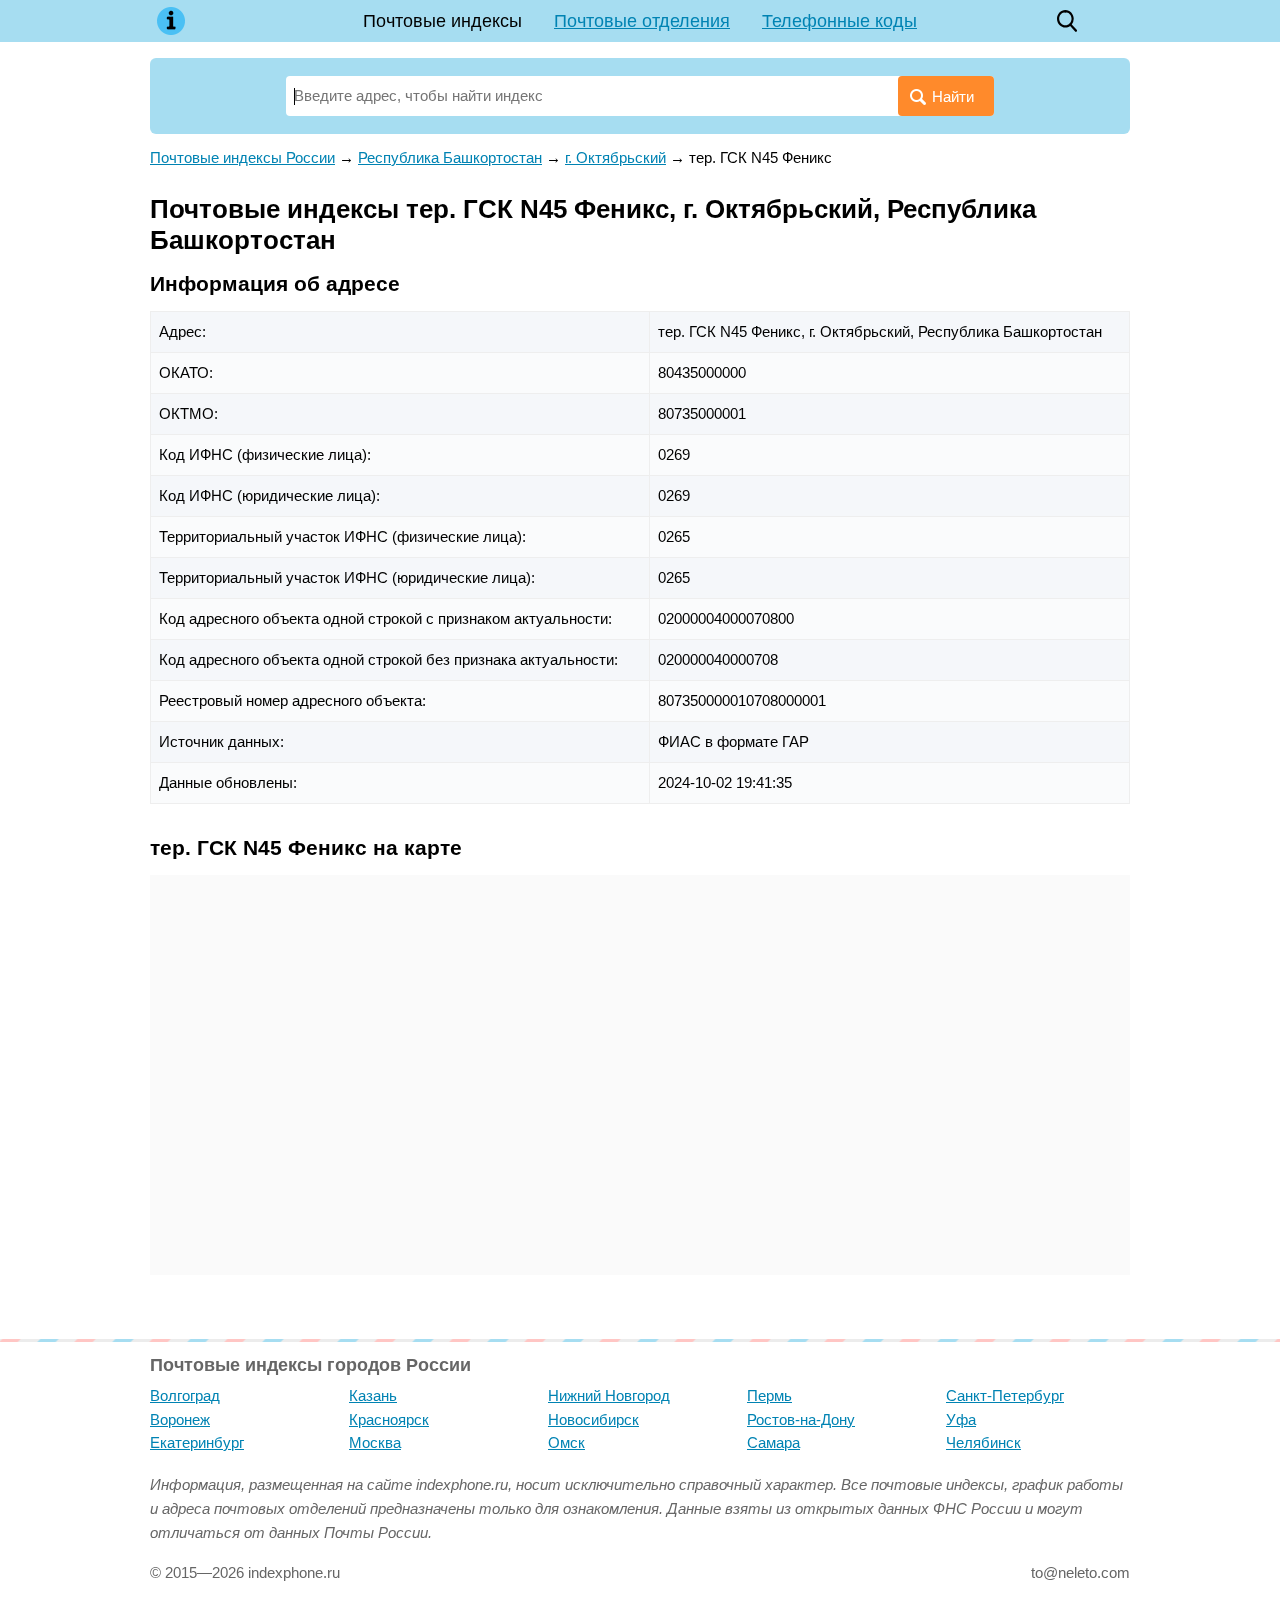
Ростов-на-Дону (801, 1419)
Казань (373, 1395)
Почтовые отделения (642, 21)
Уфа (961, 1419)
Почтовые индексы (442, 21)
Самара (773, 1442)
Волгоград (185, 1395)
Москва (375, 1442)
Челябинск (983, 1442)
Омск (566, 1442)
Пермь (769, 1395)
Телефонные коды (839, 21)
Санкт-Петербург (1005, 1395)
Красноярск (389, 1419)
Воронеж (180, 1419)
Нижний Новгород (609, 1395)
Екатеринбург (197, 1442)
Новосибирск (593, 1419)
